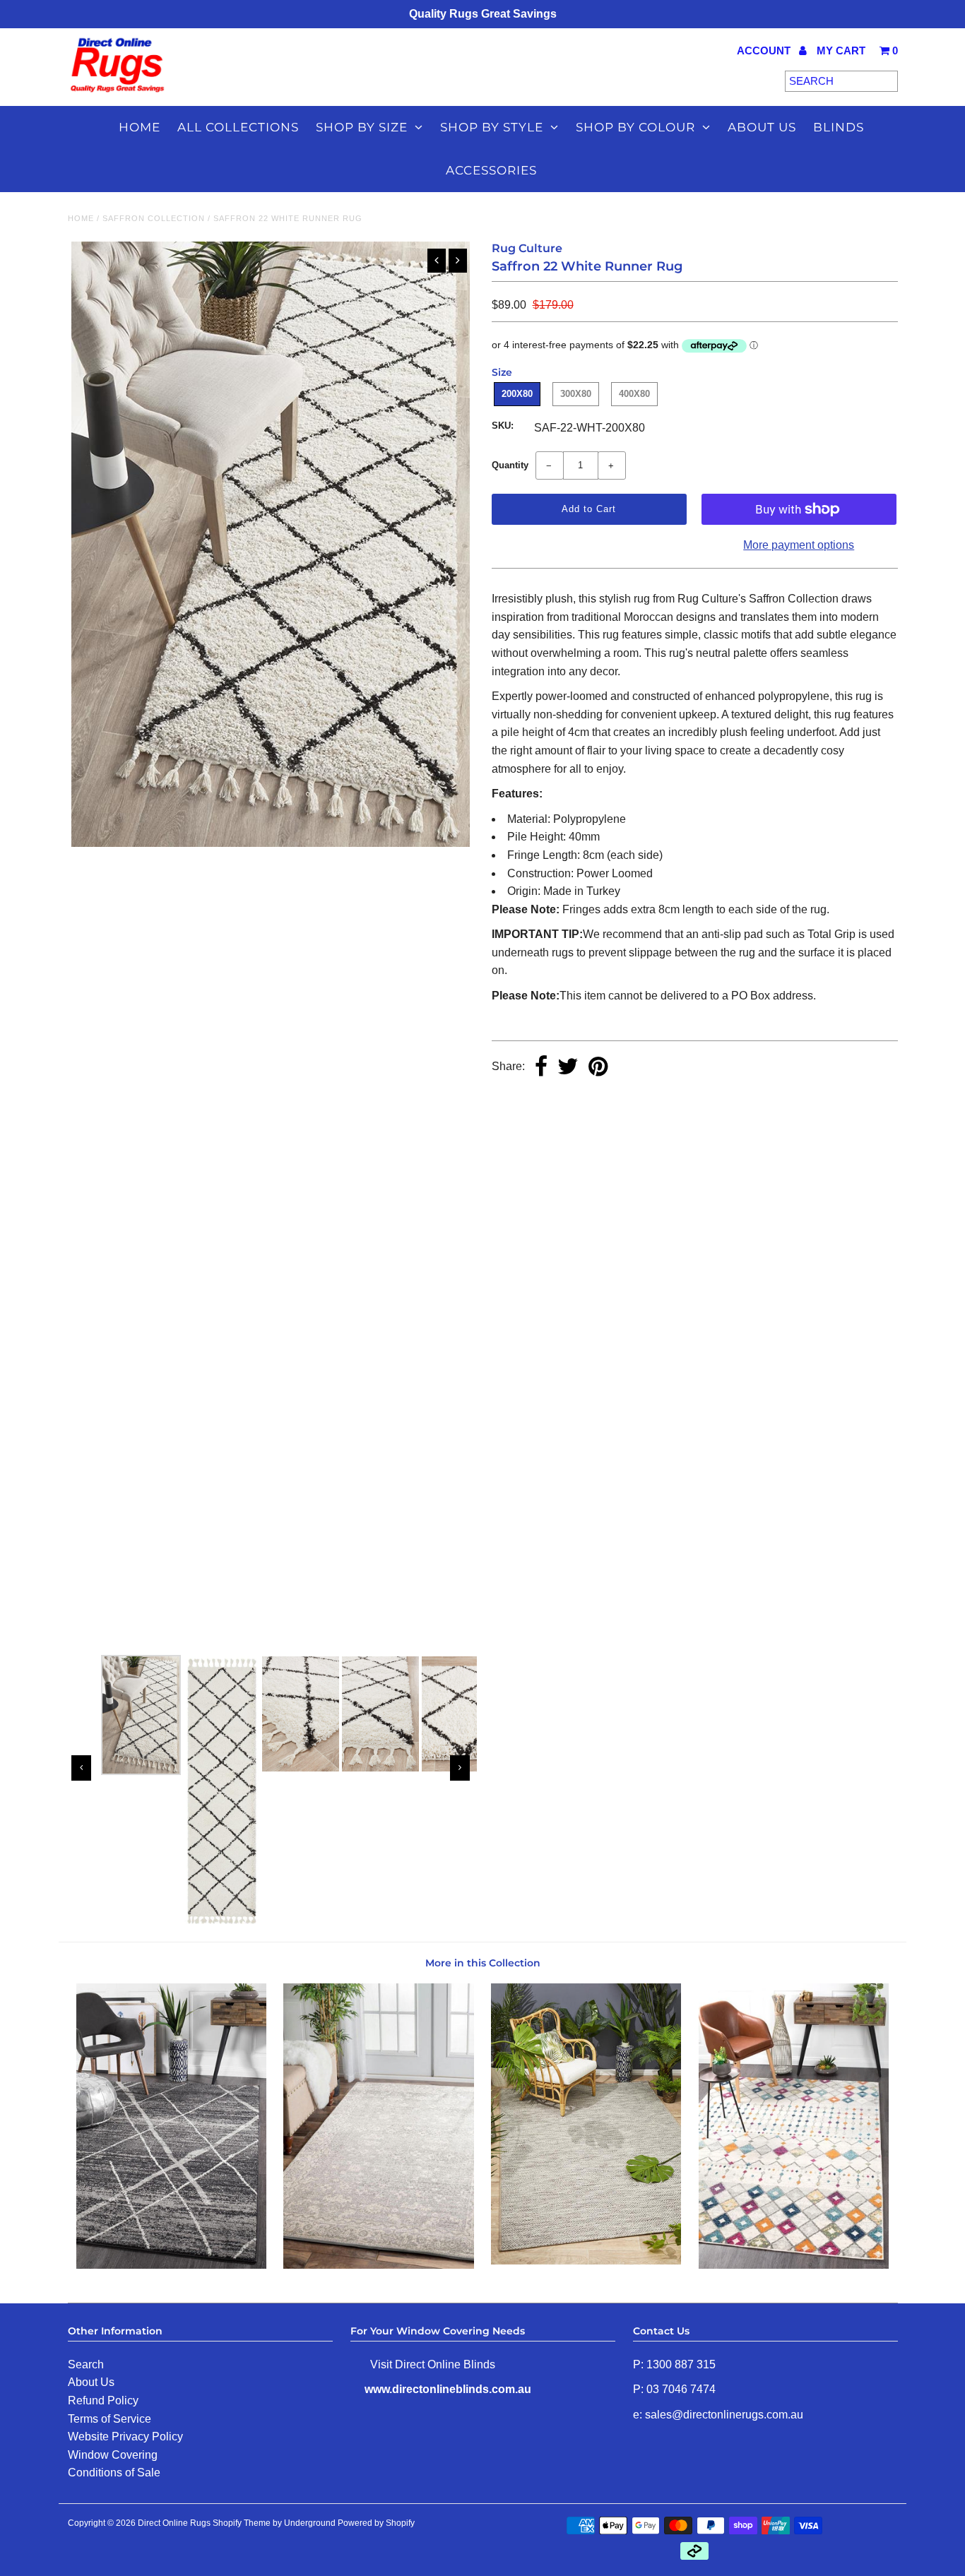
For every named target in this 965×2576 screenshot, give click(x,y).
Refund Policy (103, 2400)
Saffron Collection (154, 218)
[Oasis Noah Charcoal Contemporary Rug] (171, 2265)
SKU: (503, 426)
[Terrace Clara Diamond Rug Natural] (586, 2261)
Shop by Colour (635, 127)
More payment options (799, 545)
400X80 (634, 394)
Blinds (839, 127)
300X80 (576, 394)
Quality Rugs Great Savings (483, 14)
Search (86, 2364)
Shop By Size (362, 127)
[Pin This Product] (598, 1068)
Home (140, 127)
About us (762, 127)
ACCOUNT (765, 51)
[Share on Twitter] (568, 1068)
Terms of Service (109, 2419)
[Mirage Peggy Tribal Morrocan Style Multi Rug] (794, 2265)
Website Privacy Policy (125, 2436)
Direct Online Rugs (174, 2523)
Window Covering (113, 2455)
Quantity (510, 465)
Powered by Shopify (376, 2523)
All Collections (238, 127)
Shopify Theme (242, 2523)
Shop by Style (492, 127)
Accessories (491, 170)
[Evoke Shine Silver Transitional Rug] (378, 2265)
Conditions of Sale (114, 2473)
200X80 (517, 394)
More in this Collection (483, 1963)
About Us (91, 2382)
